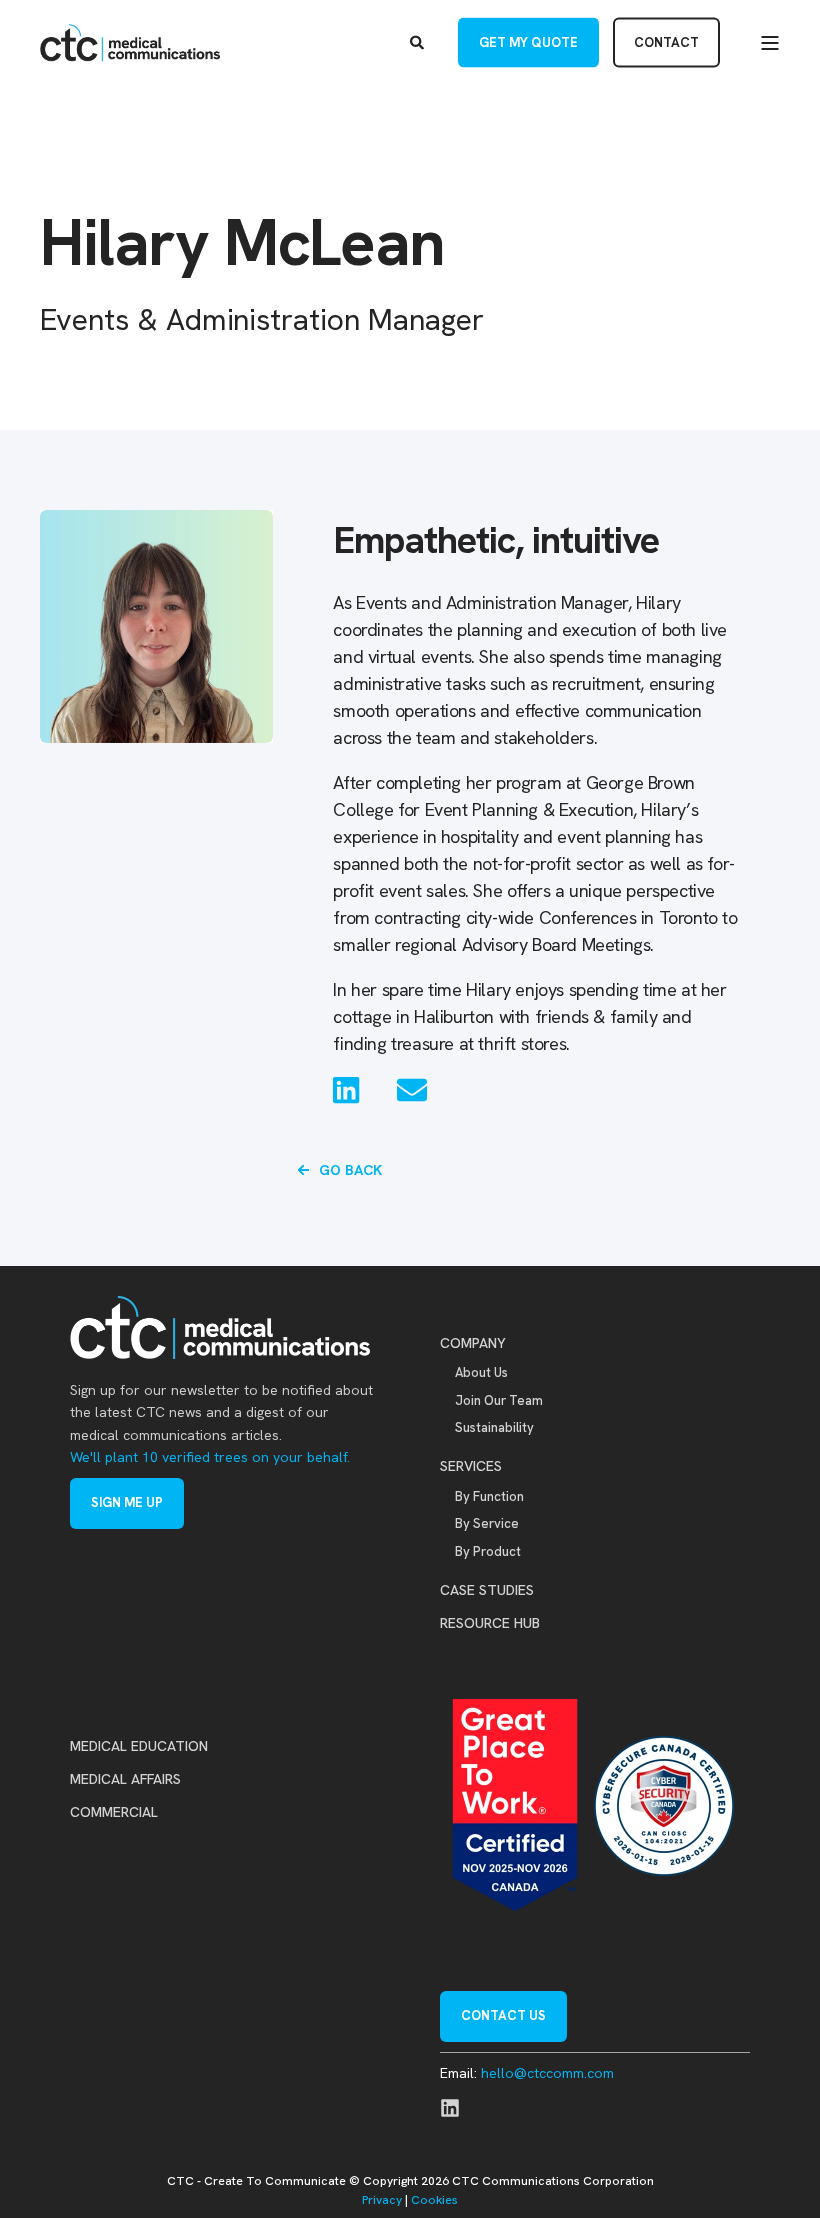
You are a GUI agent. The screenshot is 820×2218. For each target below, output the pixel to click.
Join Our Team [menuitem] (499, 1400)
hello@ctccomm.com (547, 2073)
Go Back (350, 1170)
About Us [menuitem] (481, 1372)
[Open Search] (419, 41)
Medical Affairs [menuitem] (125, 1779)
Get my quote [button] (528, 41)
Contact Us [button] (503, 2015)
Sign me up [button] (127, 1502)
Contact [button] (666, 41)
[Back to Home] (130, 43)
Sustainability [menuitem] (494, 1427)
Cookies (434, 2200)
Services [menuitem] (471, 1466)
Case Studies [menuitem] (487, 1590)
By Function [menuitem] (489, 1496)
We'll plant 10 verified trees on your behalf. (210, 1457)
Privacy (382, 2200)
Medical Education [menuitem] (139, 1746)
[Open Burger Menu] (770, 43)
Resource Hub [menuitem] (490, 1623)
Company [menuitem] (473, 1343)
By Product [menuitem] (488, 1551)
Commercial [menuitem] (114, 1812)
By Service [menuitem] (487, 1523)
